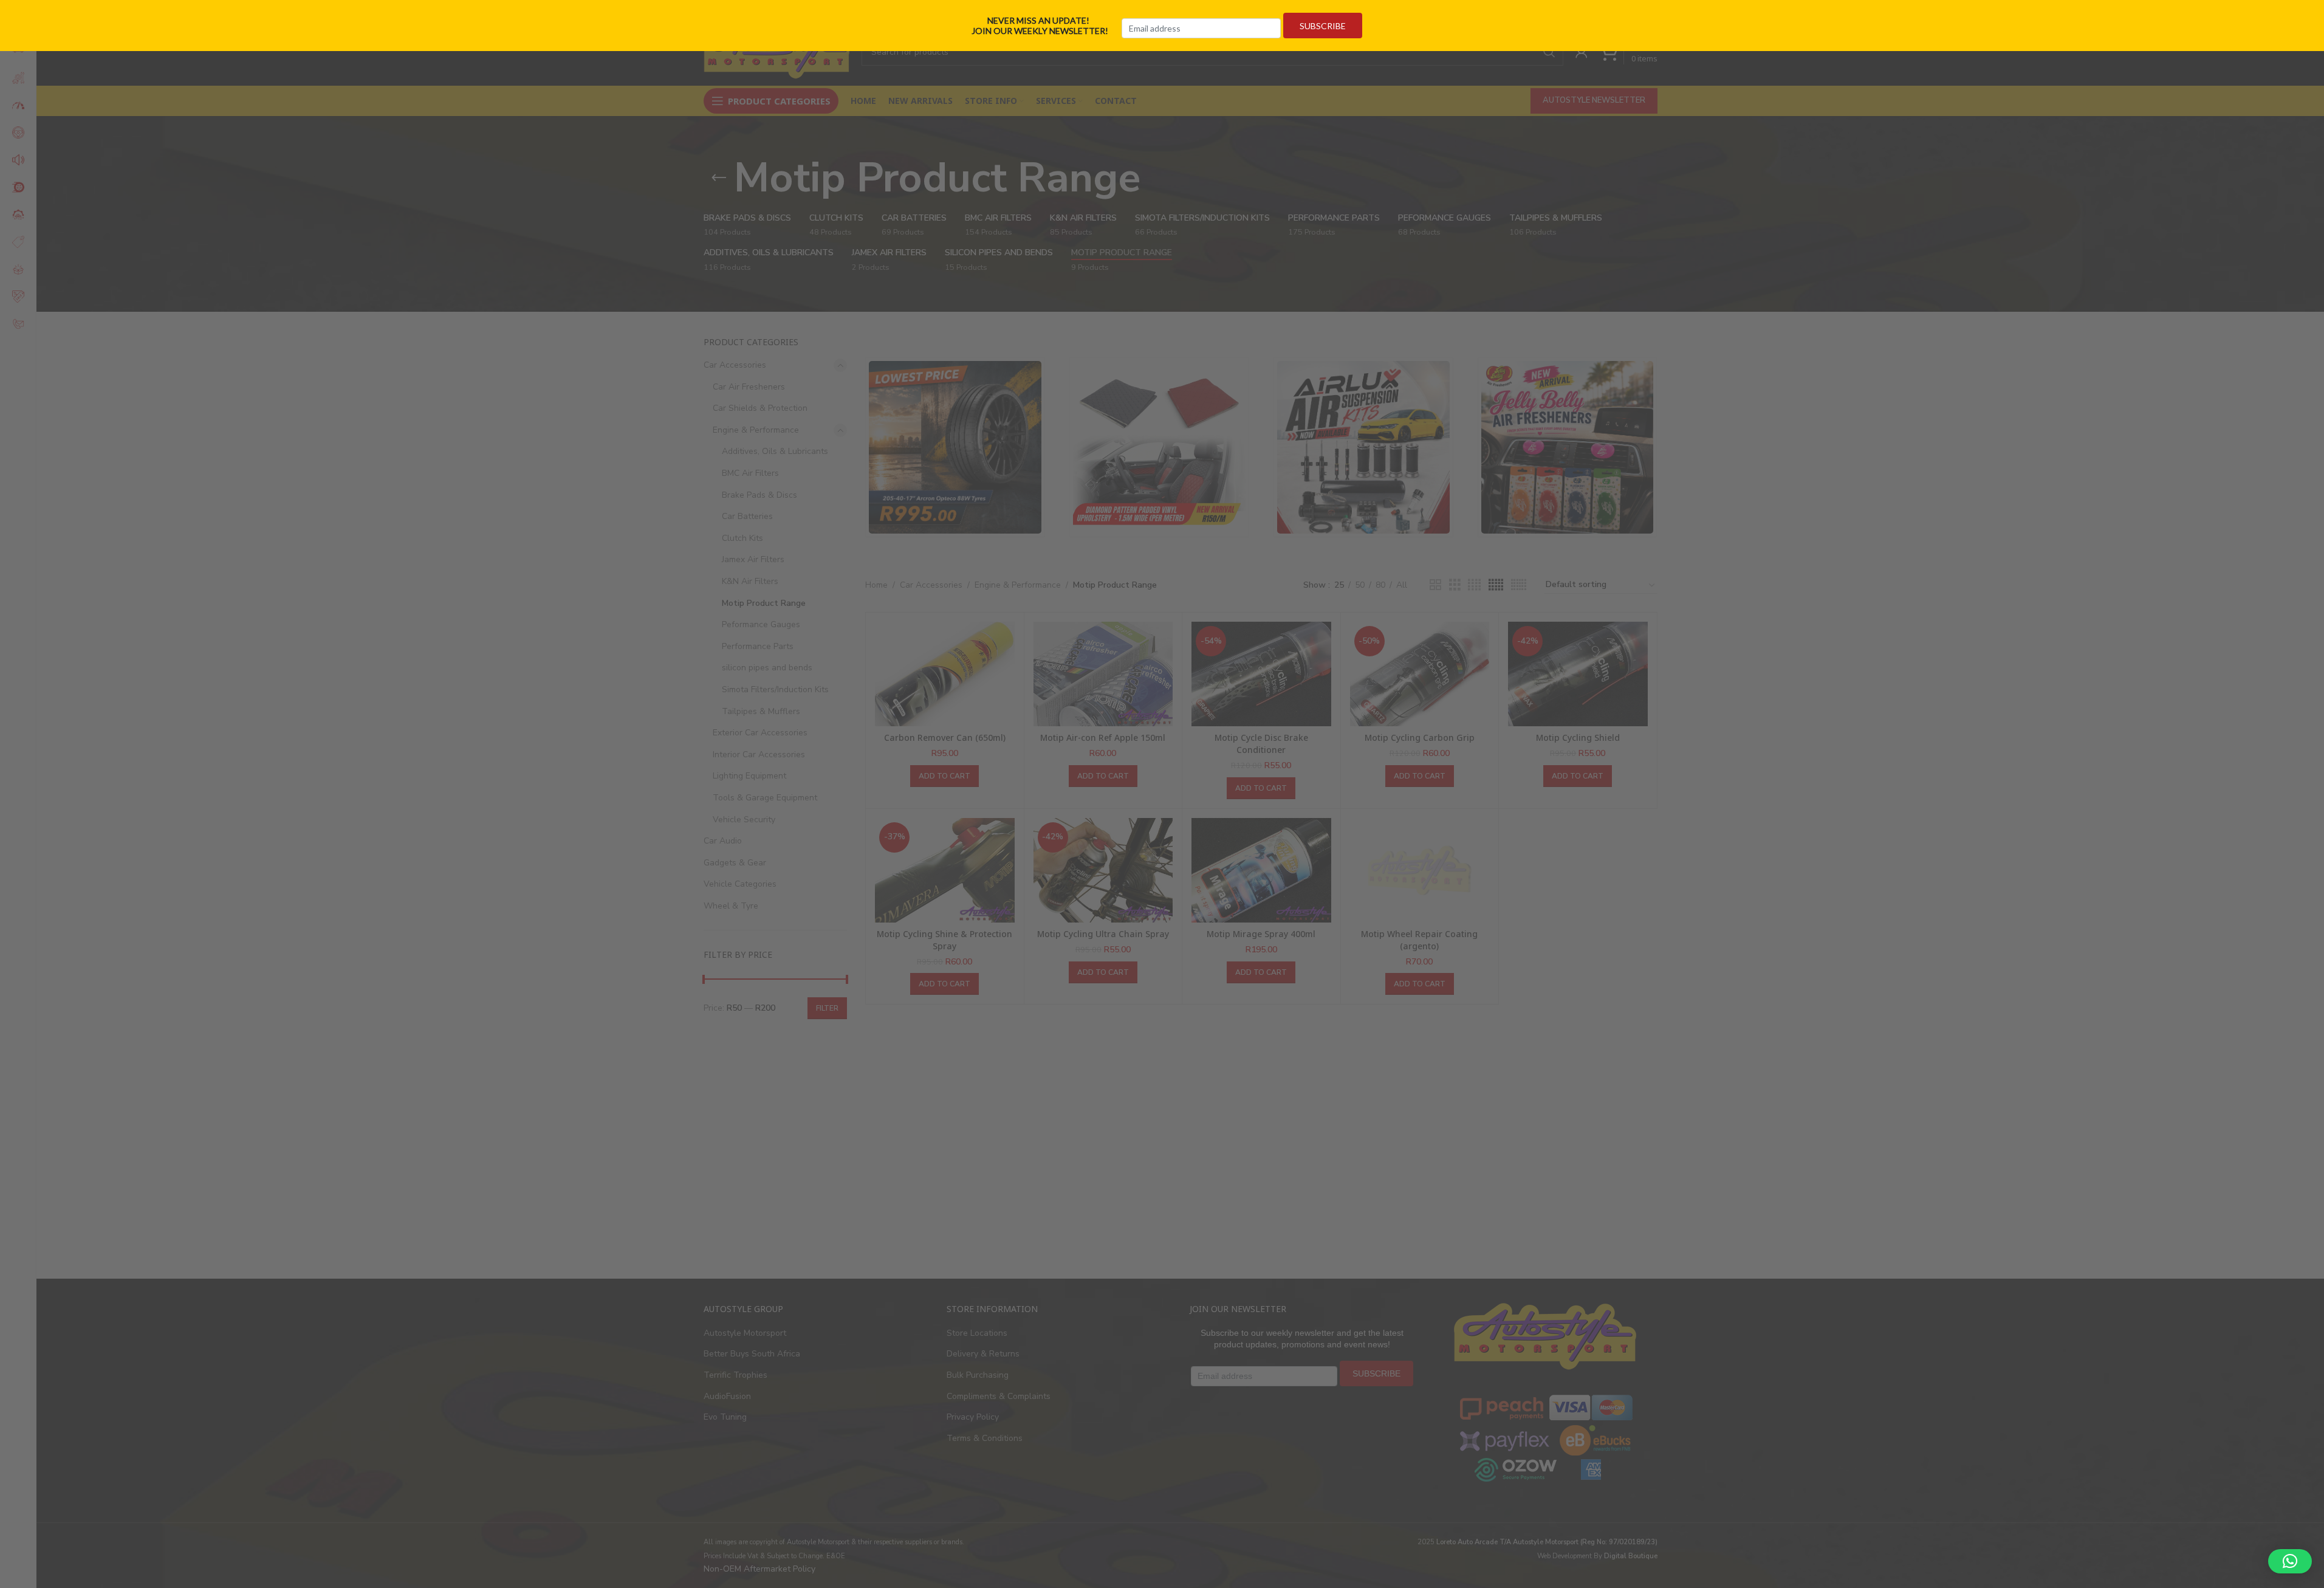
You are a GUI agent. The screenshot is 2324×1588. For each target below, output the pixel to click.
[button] (2290, 1561)
